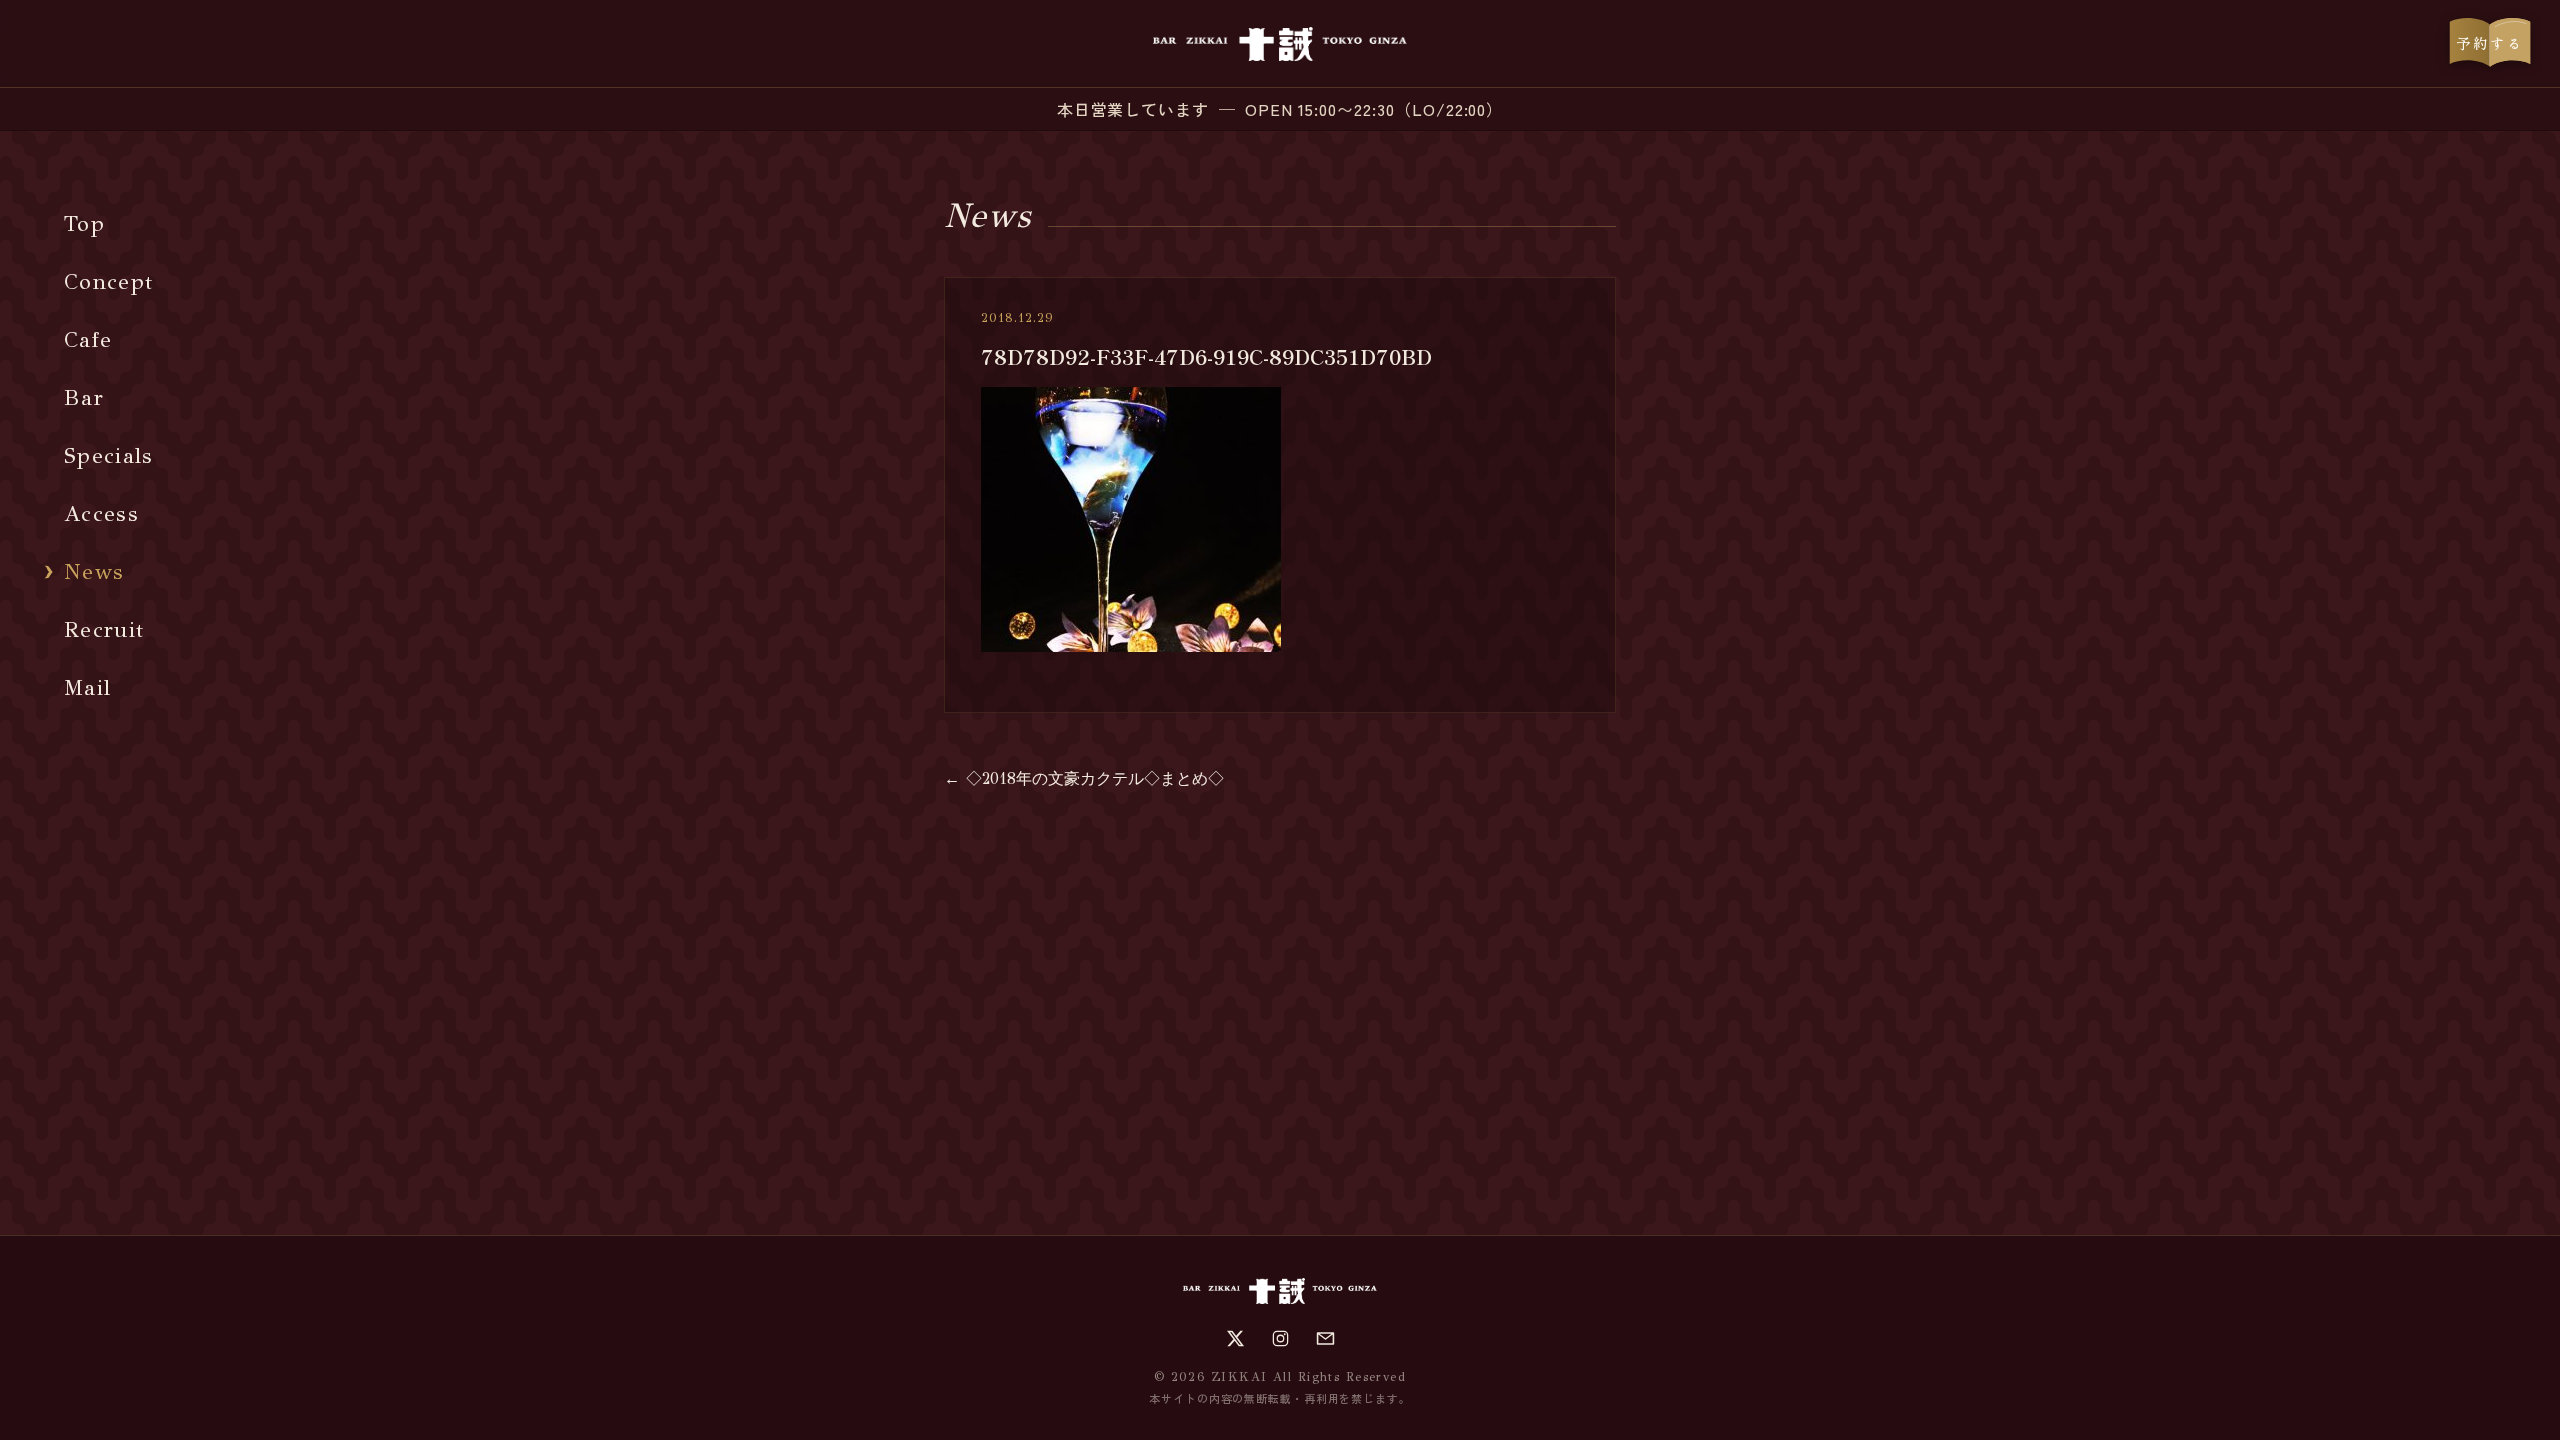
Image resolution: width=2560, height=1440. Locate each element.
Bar (84, 397)
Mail (87, 687)
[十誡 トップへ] (1279, 44)
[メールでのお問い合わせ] (1325, 1338)
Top (84, 223)
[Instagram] (1280, 1338)
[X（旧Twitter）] (1235, 1338)
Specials (109, 455)
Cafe (88, 339)
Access (101, 513)
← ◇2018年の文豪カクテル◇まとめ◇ (1084, 778)
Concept (108, 281)
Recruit (104, 629)
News (94, 571)
